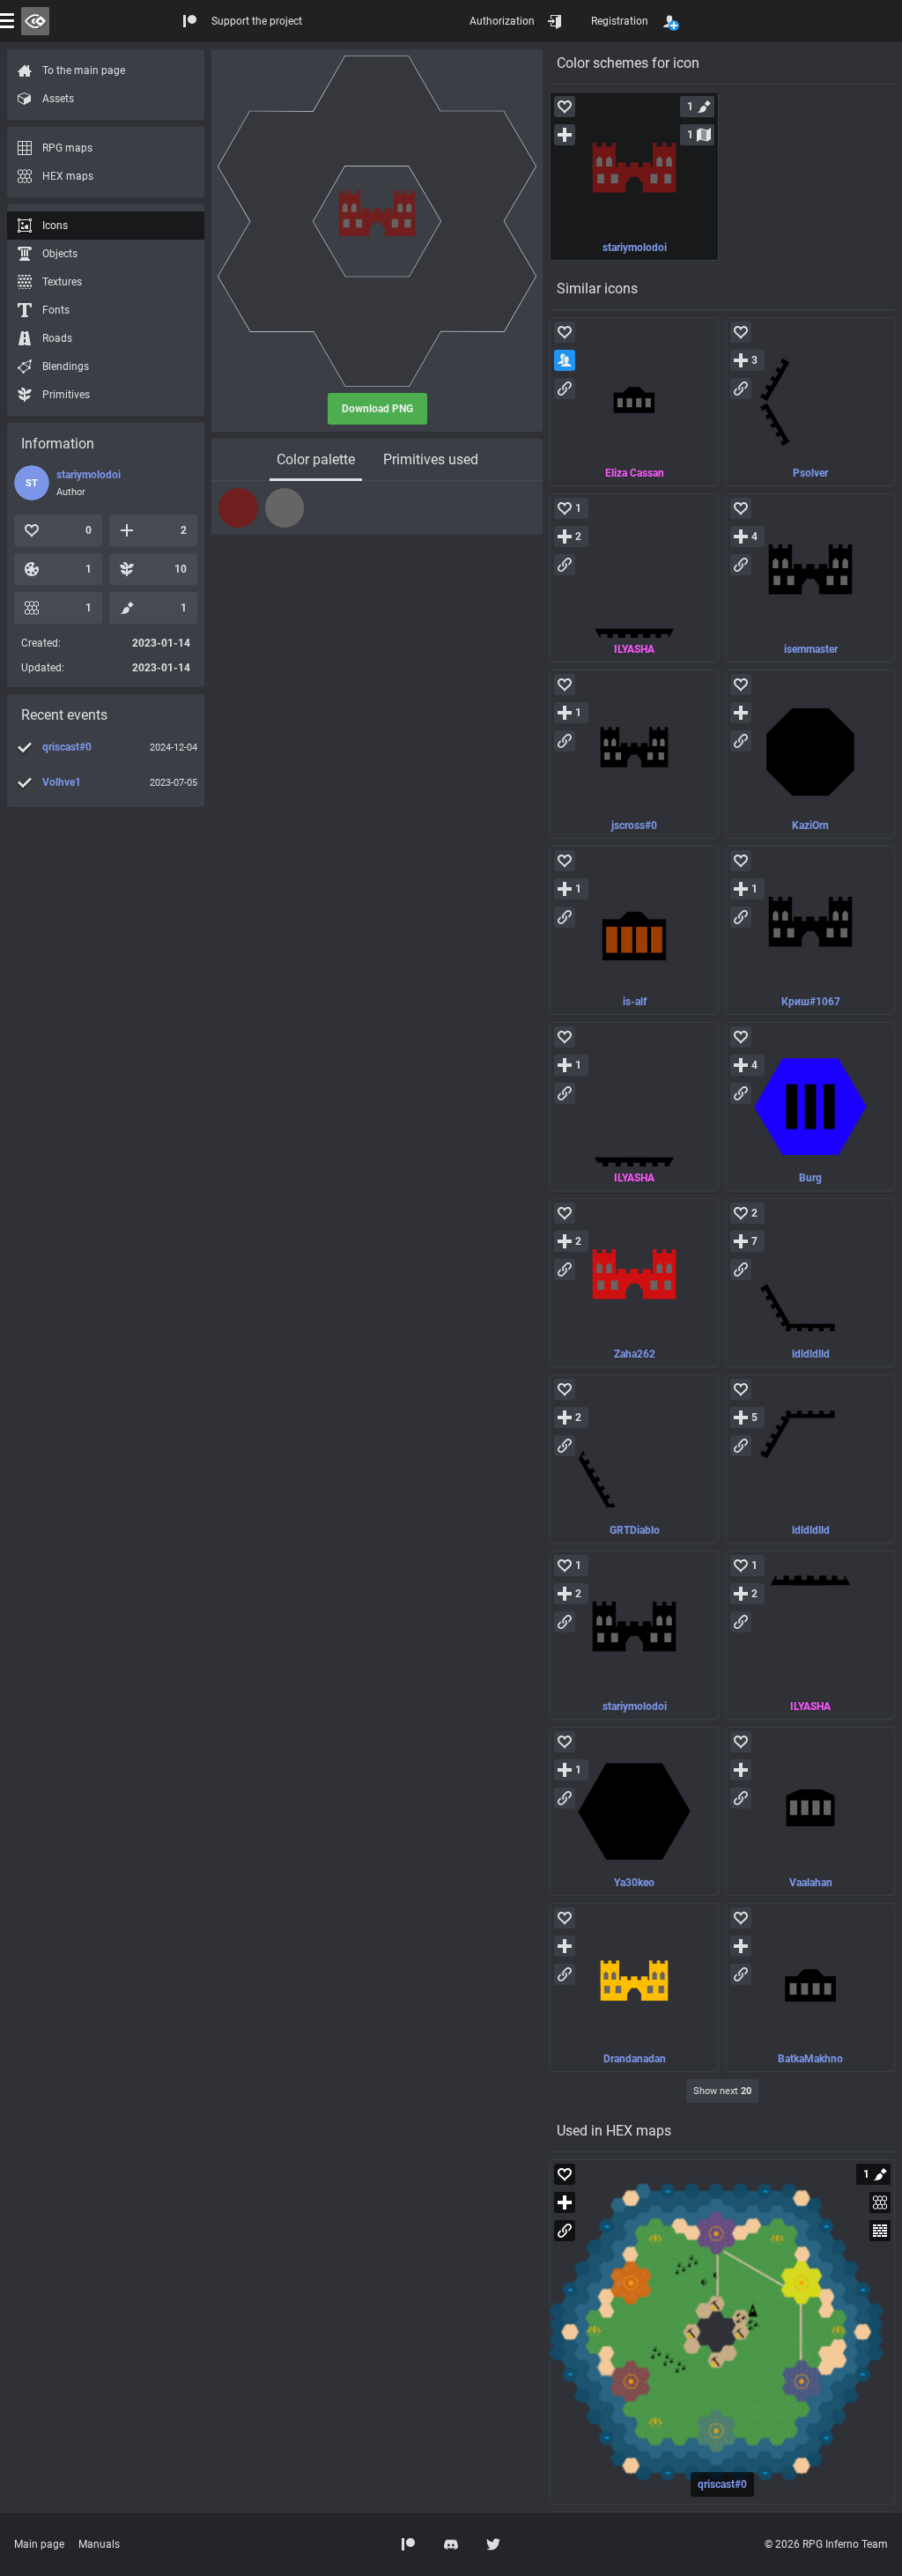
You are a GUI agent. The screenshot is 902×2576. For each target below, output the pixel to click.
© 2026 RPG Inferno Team (826, 2544)
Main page (39, 2544)
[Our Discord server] (451, 2544)
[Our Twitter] (493, 2544)
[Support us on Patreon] (409, 2544)
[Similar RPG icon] (634, 402)
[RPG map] (722, 2332)
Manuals (99, 2544)
